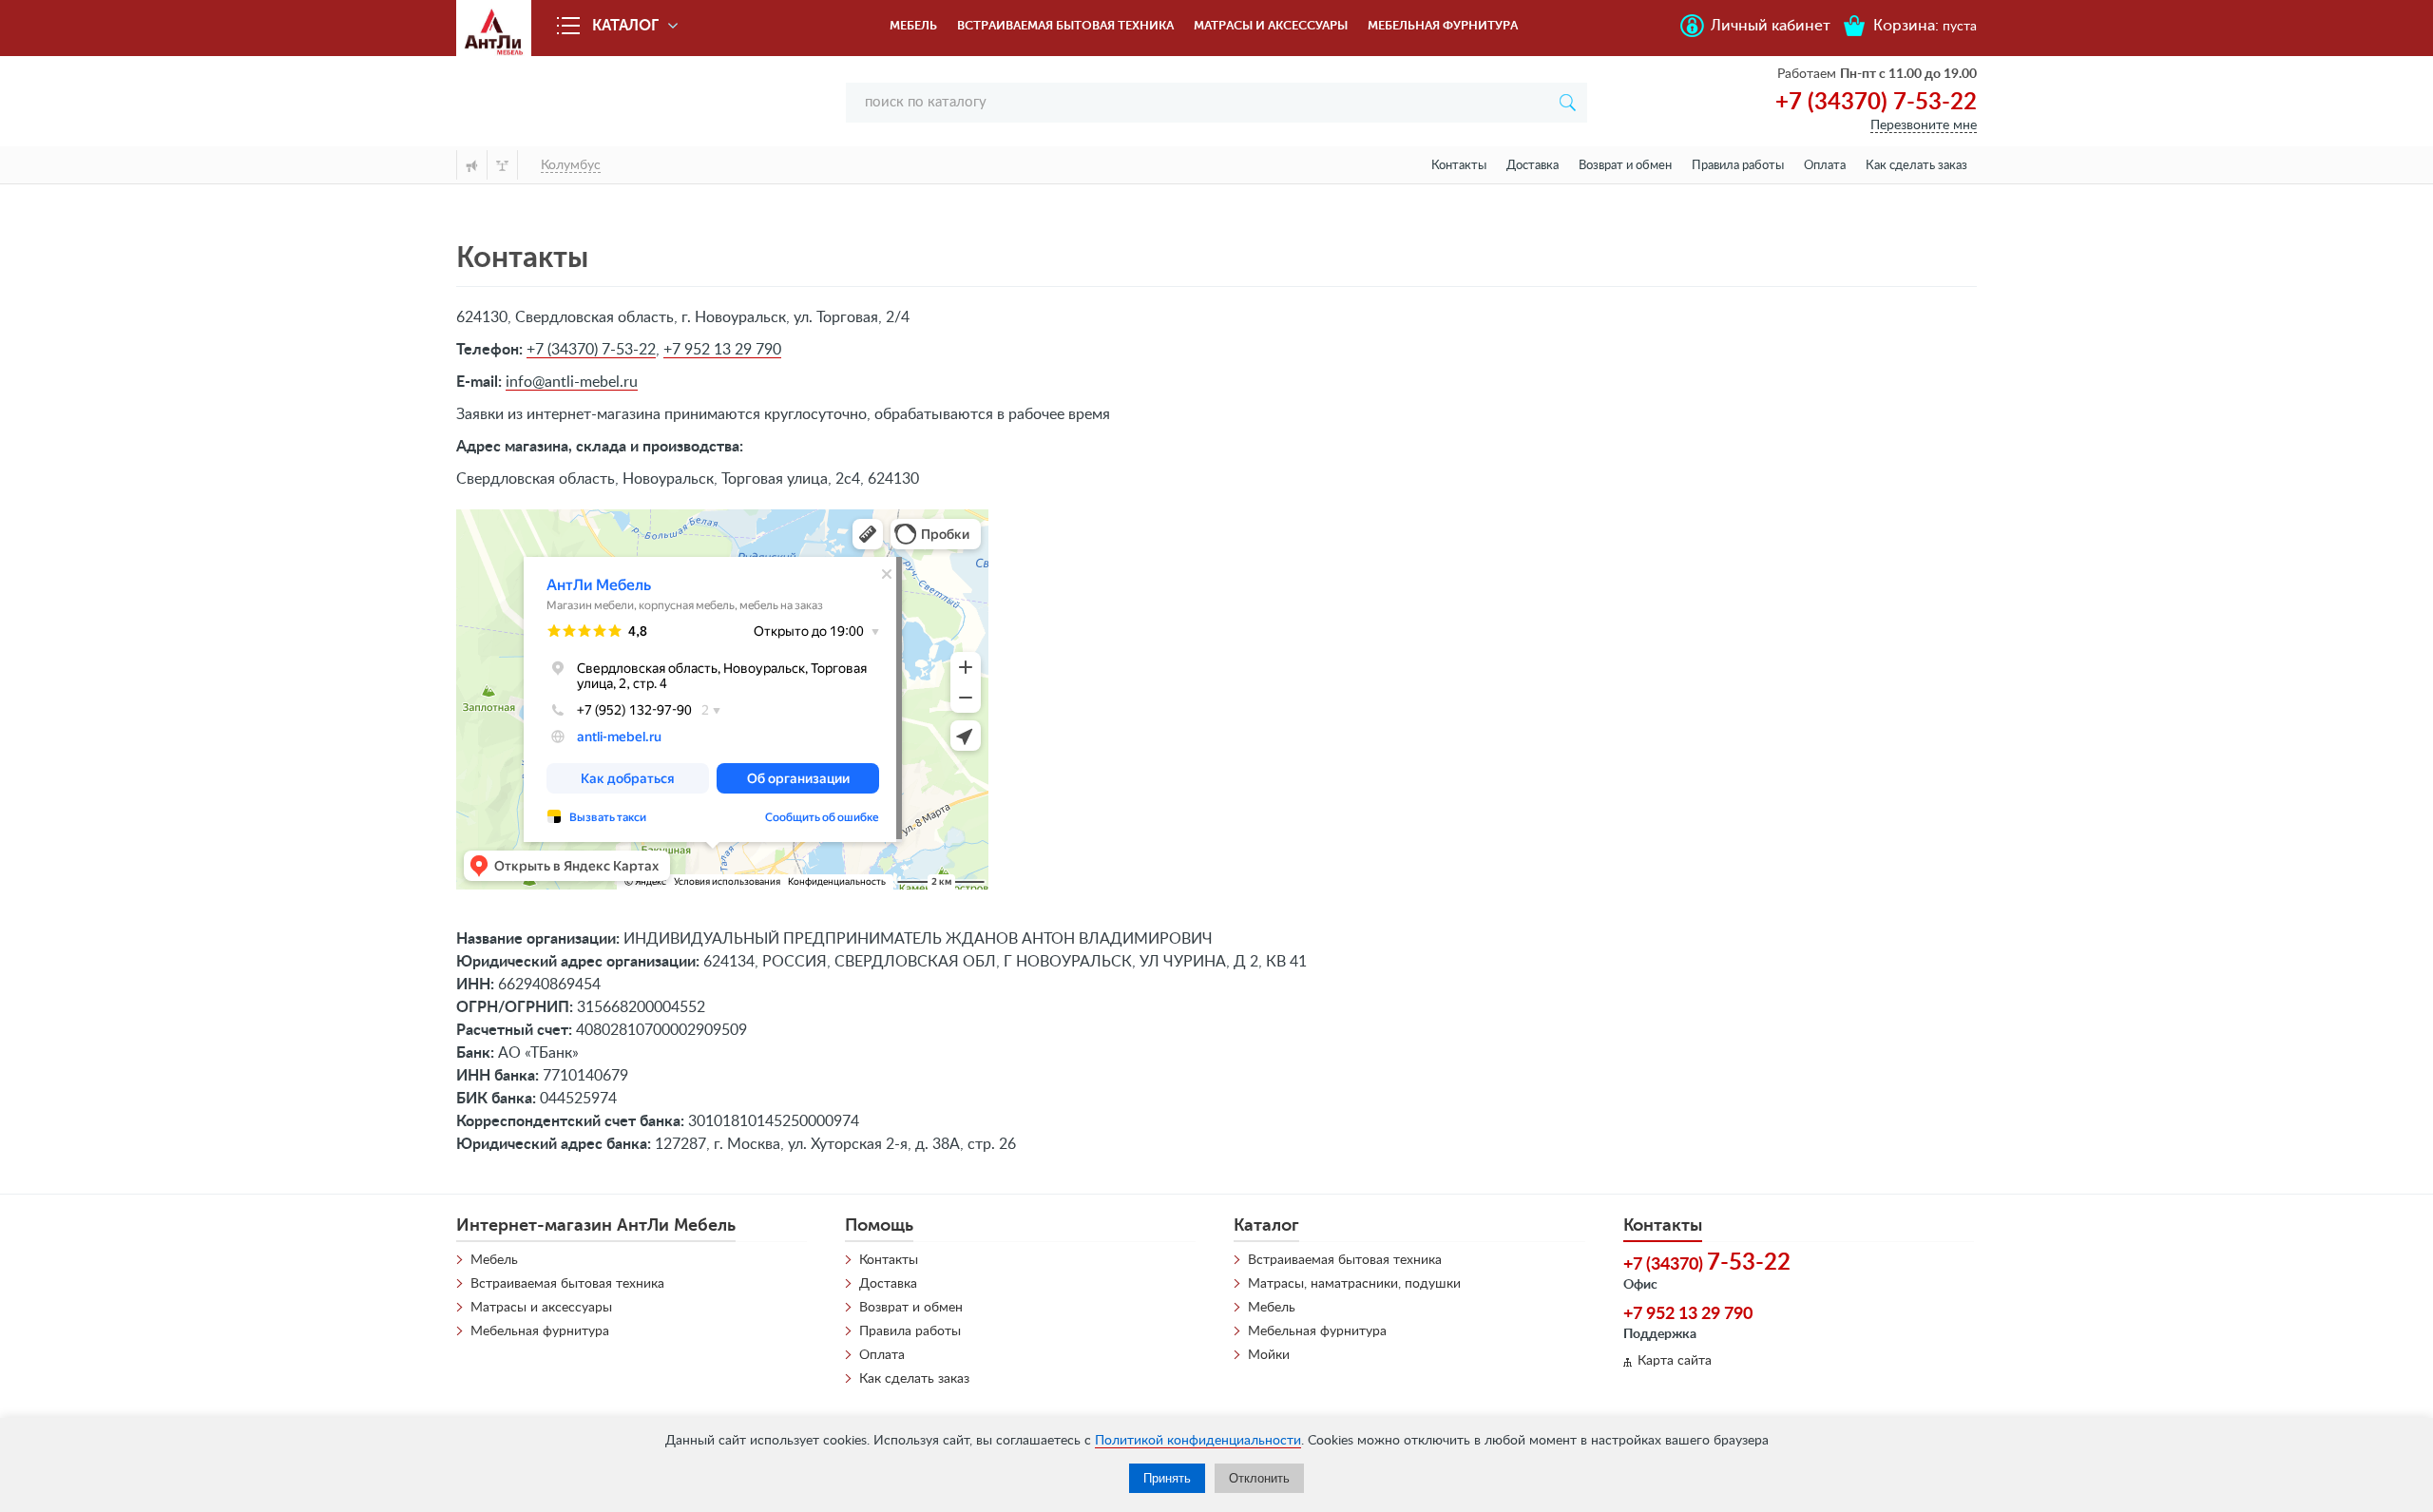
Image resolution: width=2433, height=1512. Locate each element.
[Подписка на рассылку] (471, 165)
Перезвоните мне (1924, 125)
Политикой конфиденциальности (1198, 1441)
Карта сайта (1675, 1361)
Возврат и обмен (1625, 166)
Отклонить (1259, 1478)
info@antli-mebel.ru (572, 382)
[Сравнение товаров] (502, 165)
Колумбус (571, 165)
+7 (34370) (1707, 1263)
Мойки (1269, 1355)
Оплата (1825, 166)
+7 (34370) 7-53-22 (1876, 103)
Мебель (913, 25)
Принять (1167, 1478)
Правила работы (1738, 166)
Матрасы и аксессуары (1271, 25)
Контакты (1459, 166)
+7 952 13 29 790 (722, 350)
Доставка (1533, 166)
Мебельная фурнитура (1443, 25)
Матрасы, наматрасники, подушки (1354, 1284)
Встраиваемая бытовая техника (1065, 25)
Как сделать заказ (1916, 166)
